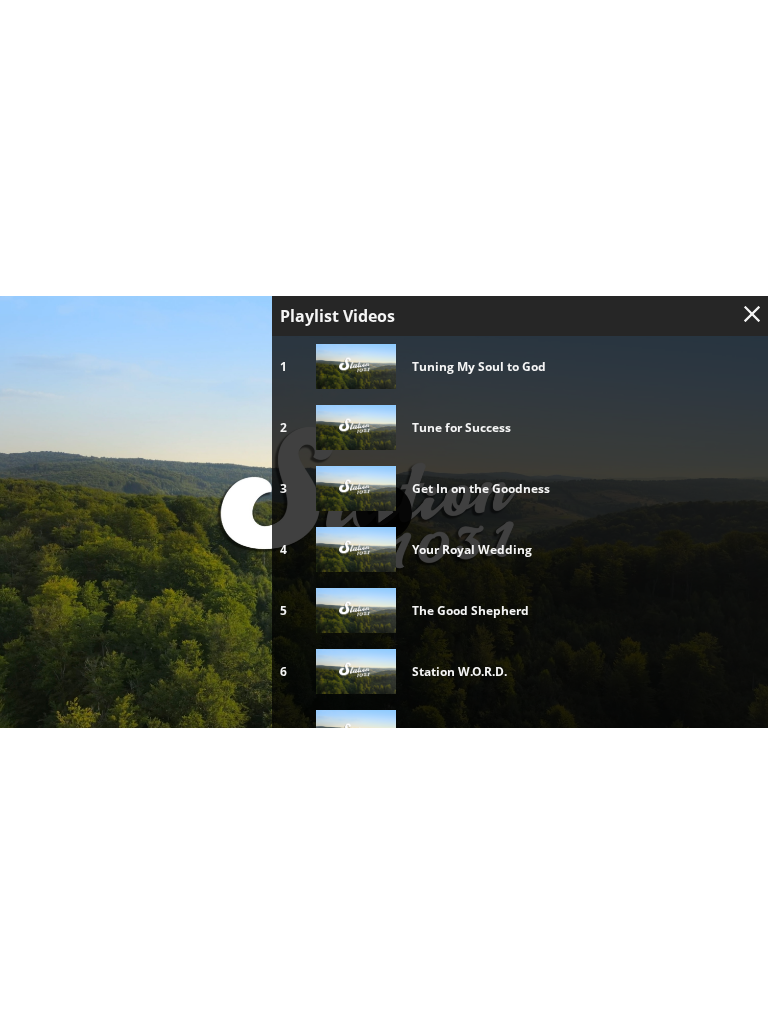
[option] (520, 366)
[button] (384, 512)
